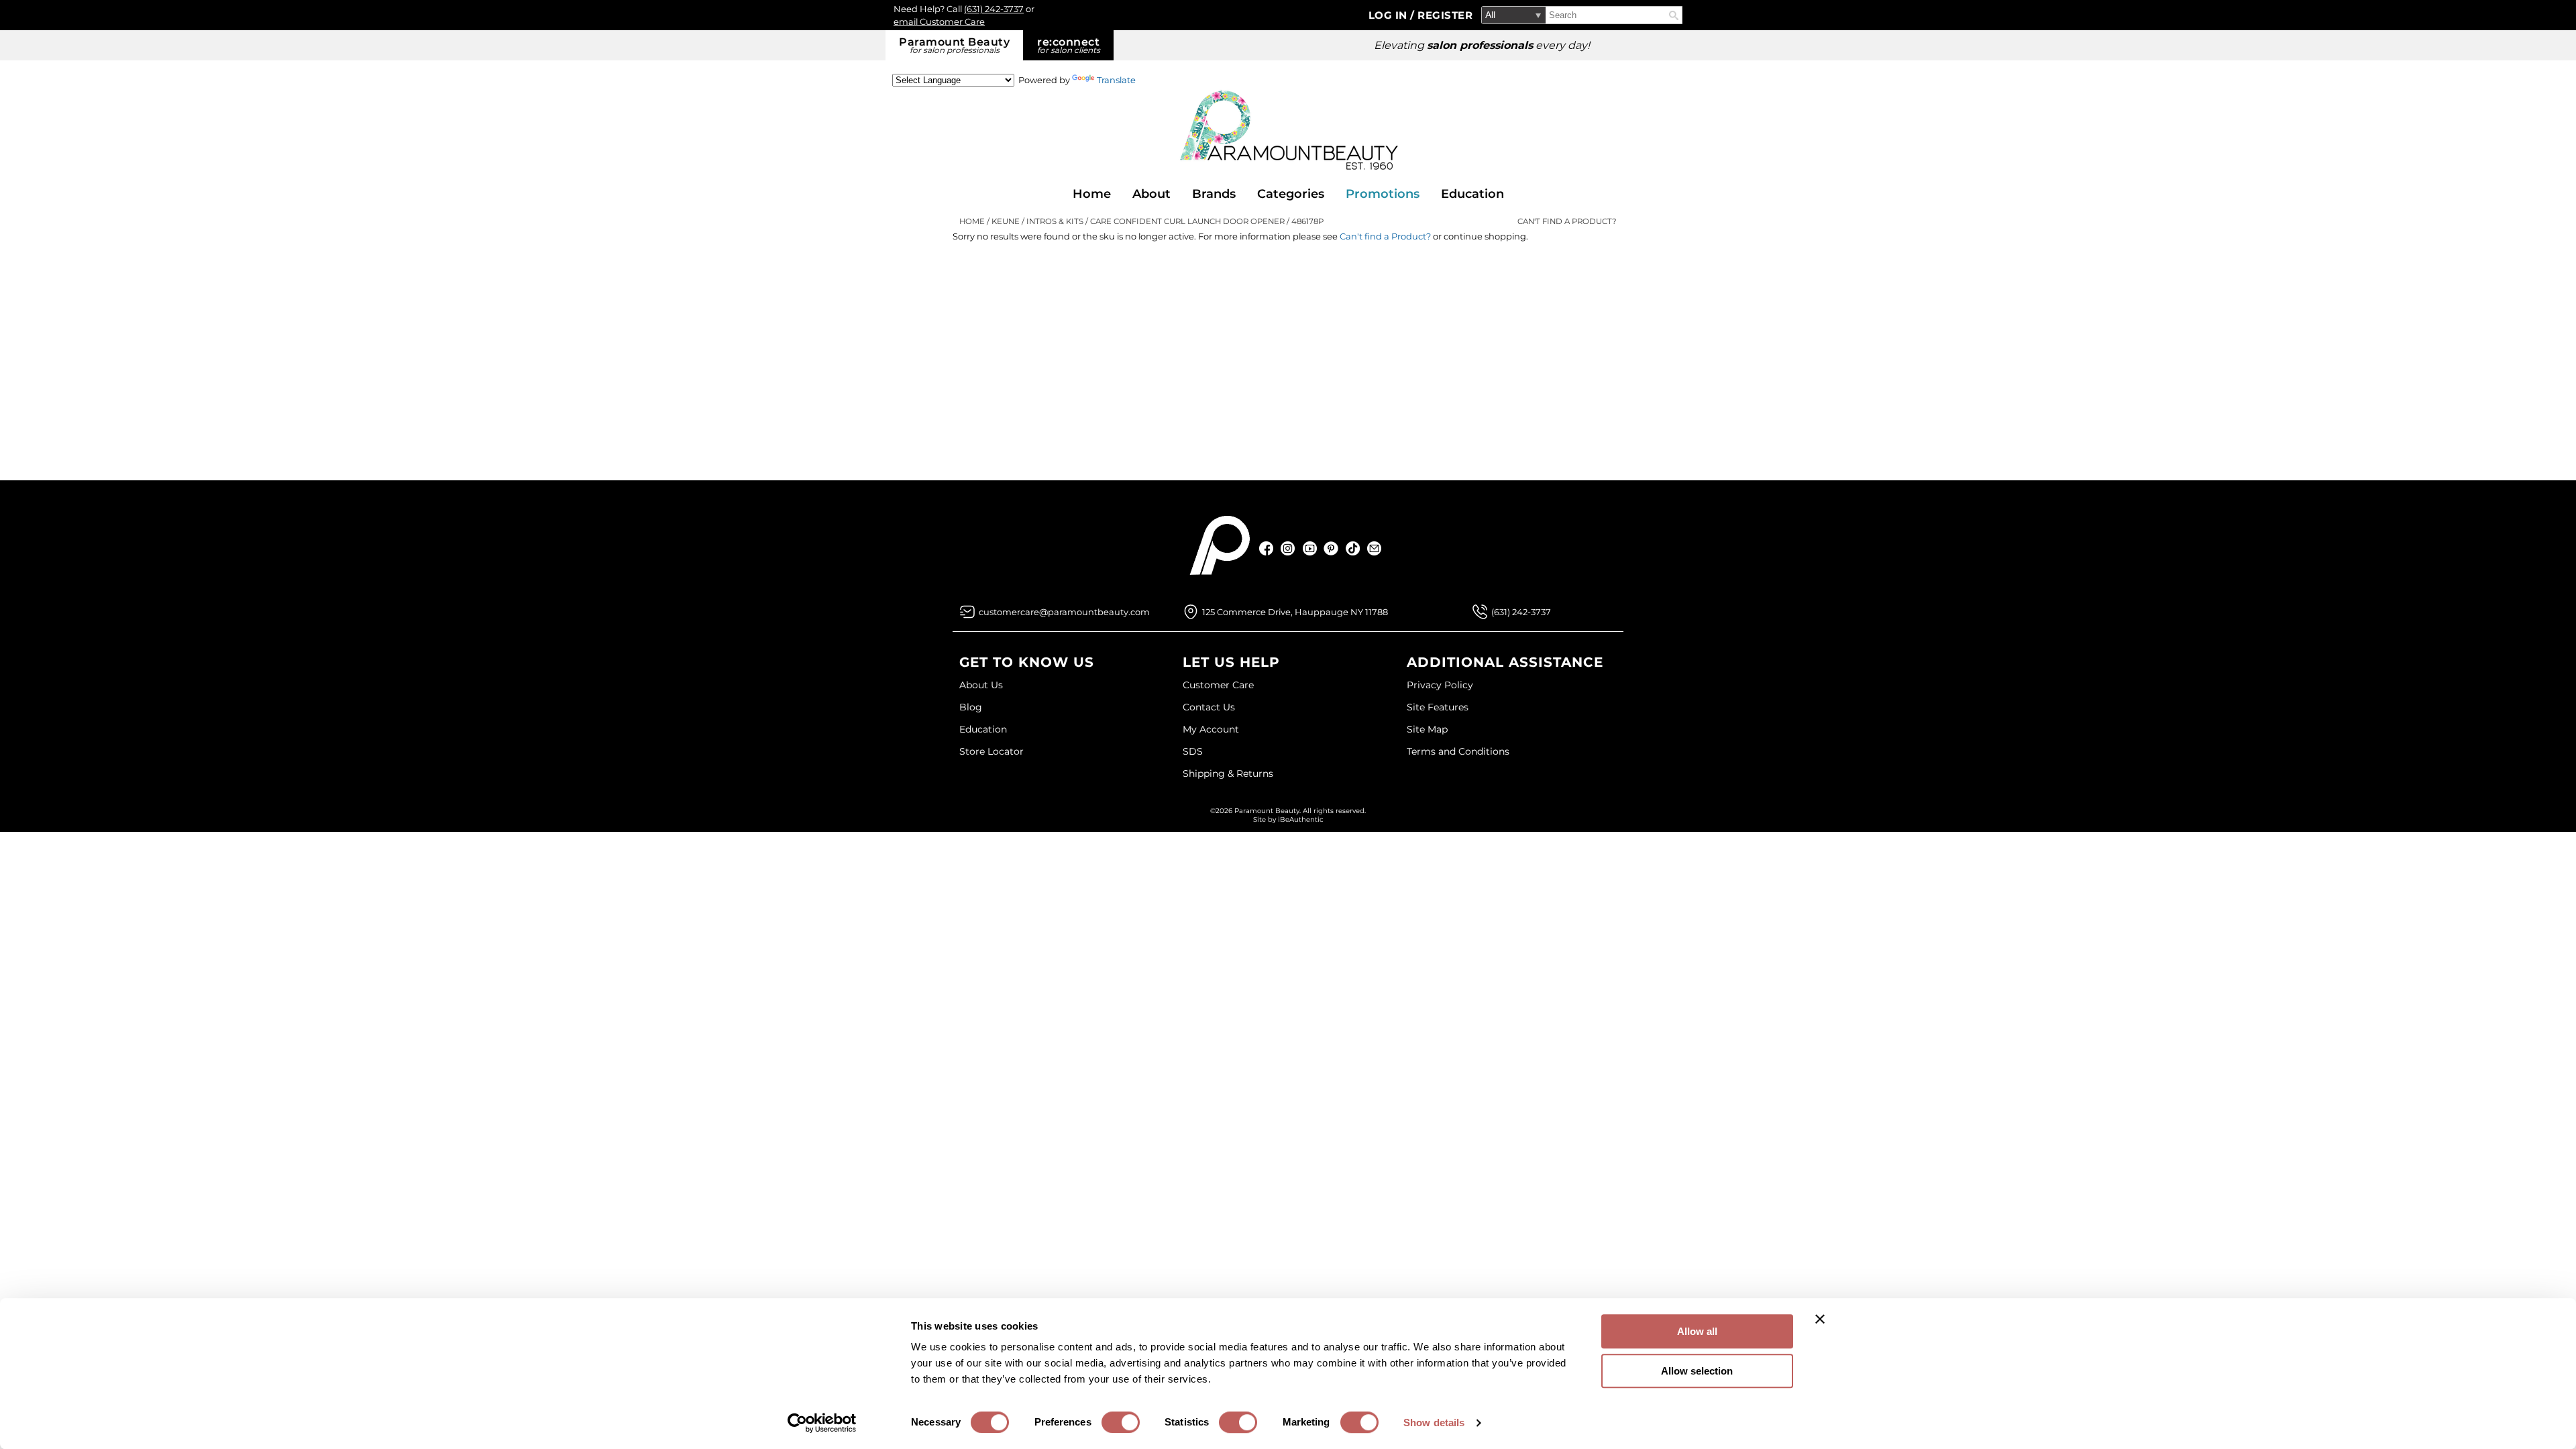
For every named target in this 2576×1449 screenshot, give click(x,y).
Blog (971, 707)
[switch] (1121, 1422)
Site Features (1438, 707)
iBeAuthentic (1301, 819)
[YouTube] (1310, 548)
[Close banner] (1820, 1319)
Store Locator (991, 751)
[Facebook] (1267, 548)
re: (1069, 45)
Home (1092, 194)
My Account (1211, 729)
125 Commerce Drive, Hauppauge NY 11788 (1295, 612)
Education (1472, 194)
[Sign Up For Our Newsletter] (1374, 548)
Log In (1390, 15)
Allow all (1697, 1331)
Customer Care (1218, 685)
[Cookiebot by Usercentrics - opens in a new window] (822, 1423)
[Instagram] (1288, 548)
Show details (1434, 1423)
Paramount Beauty (954, 45)
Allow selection (1697, 1371)
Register (1445, 15)
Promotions (1383, 194)
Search (1674, 15)
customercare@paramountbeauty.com (1064, 612)
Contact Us (1209, 707)
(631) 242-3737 (994, 9)
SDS (1193, 751)
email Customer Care (939, 21)
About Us (981, 685)
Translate (1116, 80)
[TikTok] (1353, 548)
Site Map (1427, 729)
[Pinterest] (1331, 548)
